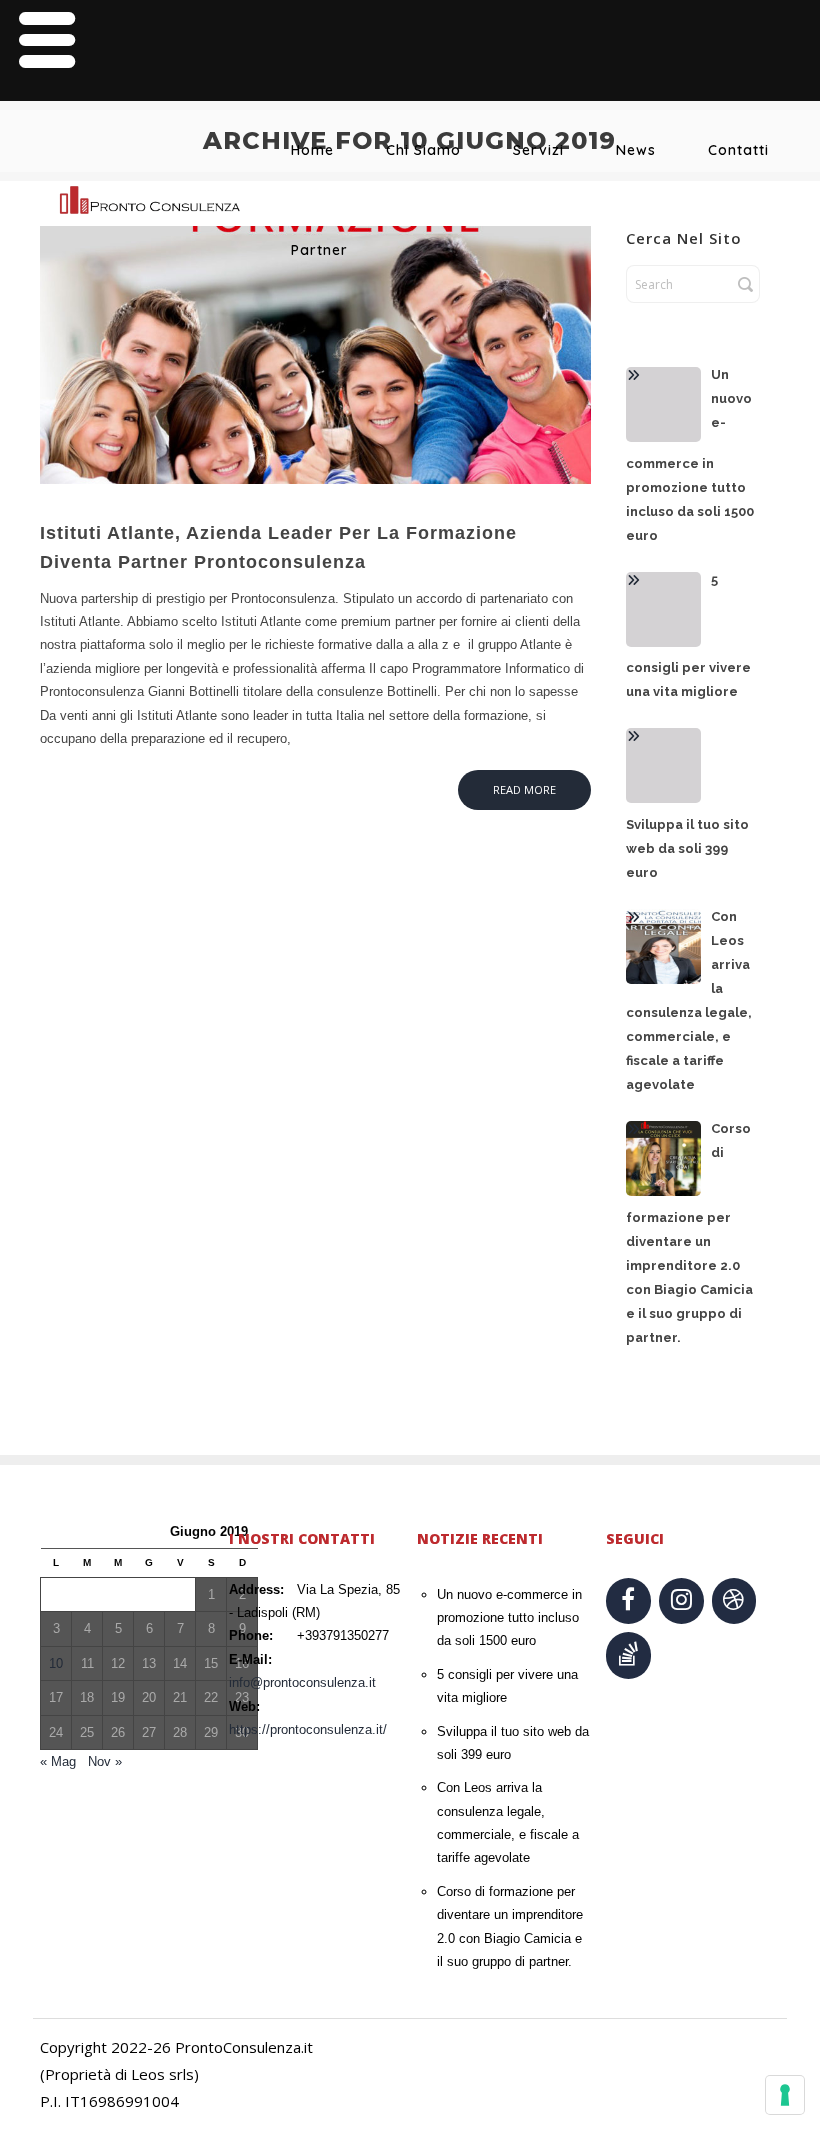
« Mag (58, 1761)
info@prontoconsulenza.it (302, 1682)
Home (312, 150)
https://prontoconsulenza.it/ (308, 1729)
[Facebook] (628, 1601)
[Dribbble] (734, 1601)
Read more (524, 789)
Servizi (538, 150)
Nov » (105, 1761)
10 (56, 1663)
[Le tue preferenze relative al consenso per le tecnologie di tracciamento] (785, 2095)
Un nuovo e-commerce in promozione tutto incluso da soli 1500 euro (509, 1618)
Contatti (738, 150)
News (636, 150)
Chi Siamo (423, 150)
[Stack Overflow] (628, 1655)
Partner (319, 250)
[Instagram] (681, 1601)
